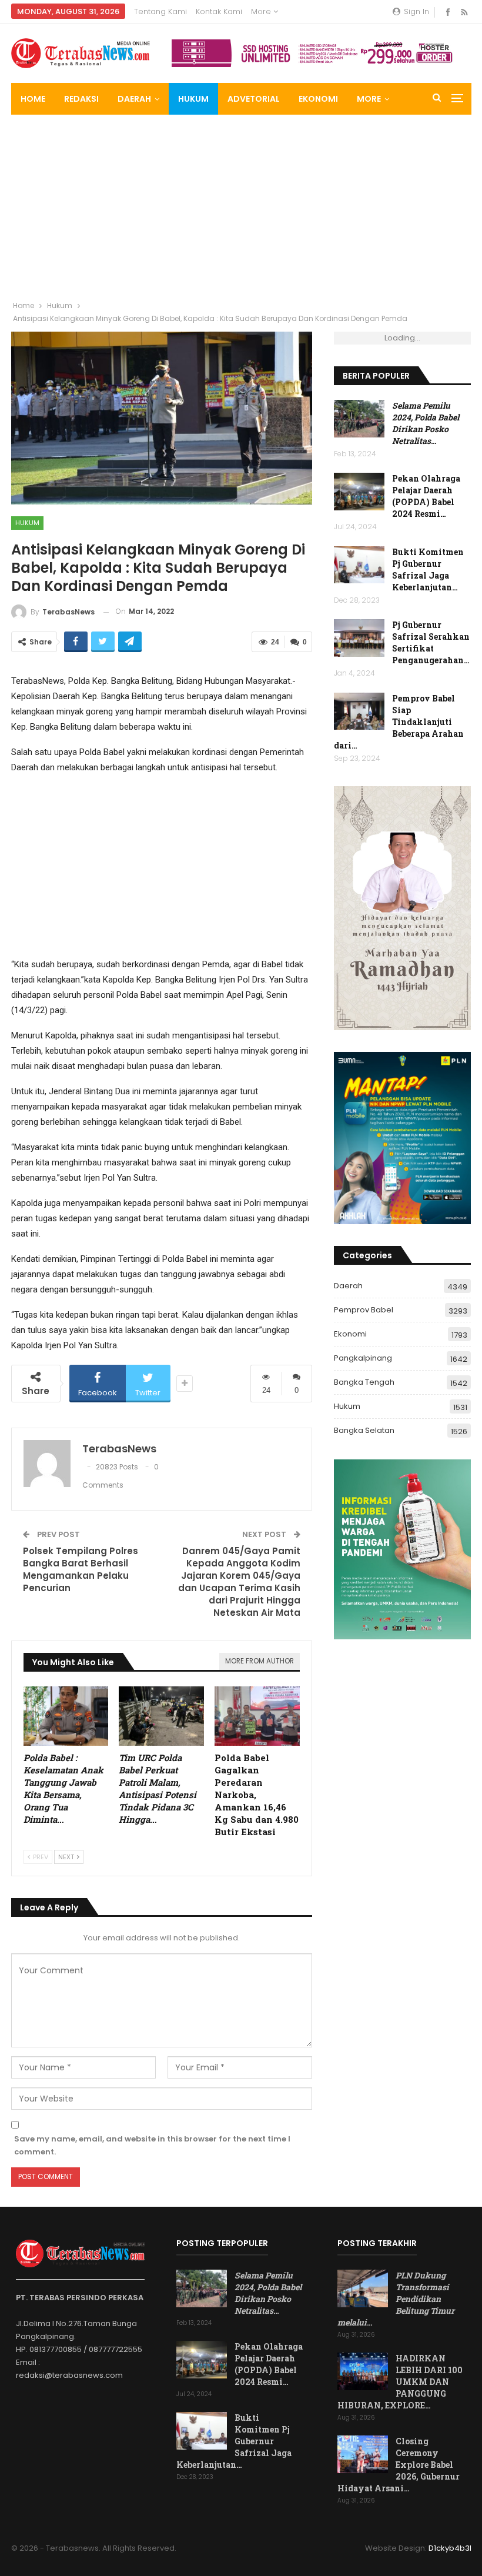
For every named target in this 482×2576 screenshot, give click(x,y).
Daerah (134, 99)
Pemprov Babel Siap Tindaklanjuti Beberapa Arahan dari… (399, 722)
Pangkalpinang (363, 1358)
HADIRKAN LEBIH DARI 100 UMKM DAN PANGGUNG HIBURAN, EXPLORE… (400, 2382)
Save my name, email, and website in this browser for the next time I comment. (152, 2145)
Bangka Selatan (364, 1430)
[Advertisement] (241, 203)
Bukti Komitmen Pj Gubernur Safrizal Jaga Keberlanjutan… (428, 569)
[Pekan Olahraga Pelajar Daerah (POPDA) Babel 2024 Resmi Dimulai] (359, 492)
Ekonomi (318, 99)
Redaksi (81, 99)
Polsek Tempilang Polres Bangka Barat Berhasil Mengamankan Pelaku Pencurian (81, 1569)
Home (33, 99)
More (262, 11)
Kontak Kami (219, 11)
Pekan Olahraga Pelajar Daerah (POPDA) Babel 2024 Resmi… (426, 496)
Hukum (193, 99)
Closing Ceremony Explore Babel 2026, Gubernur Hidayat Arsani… (399, 2465)
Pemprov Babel (364, 1310)
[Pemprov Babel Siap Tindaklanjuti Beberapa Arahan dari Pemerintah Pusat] (359, 711)
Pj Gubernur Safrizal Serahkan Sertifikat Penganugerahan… (431, 642)
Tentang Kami (160, 11)
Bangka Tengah (364, 1382)
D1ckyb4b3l (450, 2548)
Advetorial (254, 99)
